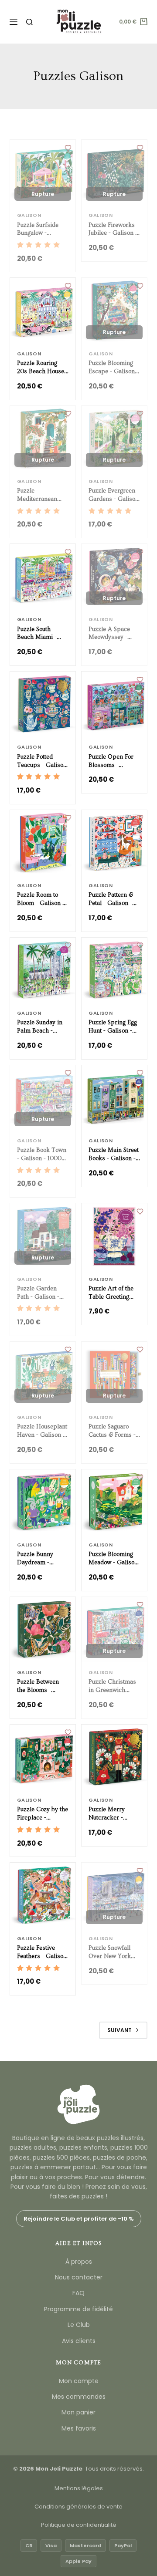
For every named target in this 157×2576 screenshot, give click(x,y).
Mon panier (78, 2412)
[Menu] (14, 22)
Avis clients (79, 2341)
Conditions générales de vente (78, 2507)
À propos (79, 2262)
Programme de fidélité (78, 2309)
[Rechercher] (29, 22)
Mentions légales (79, 2488)
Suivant (119, 2030)
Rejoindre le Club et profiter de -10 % (79, 2219)
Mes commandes (79, 2397)
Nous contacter (79, 2277)
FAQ (78, 2293)
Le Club (79, 2325)
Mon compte (79, 2381)
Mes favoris (79, 2428)
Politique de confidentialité (79, 2525)
